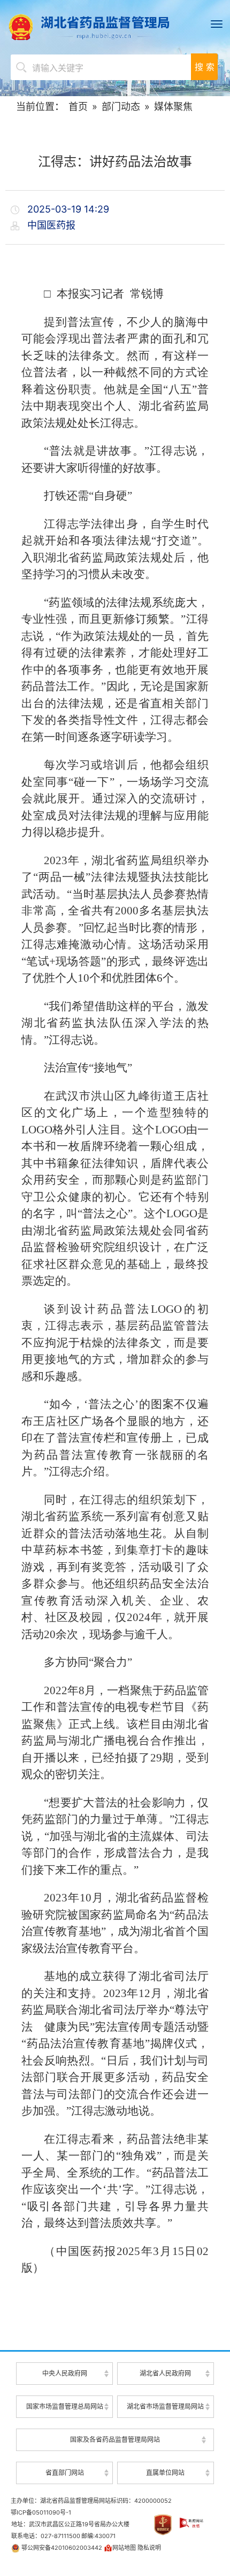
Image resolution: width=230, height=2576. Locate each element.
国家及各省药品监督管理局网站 (115, 2440)
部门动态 (121, 107)
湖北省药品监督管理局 (115, 27)
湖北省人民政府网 (165, 2373)
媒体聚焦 (173, 107)
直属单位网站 (165, 2473)
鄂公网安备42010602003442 (61, 2548)
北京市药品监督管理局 (115, 2357)
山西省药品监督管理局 (115, 2421)
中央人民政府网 (65, 2373)
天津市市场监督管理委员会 (115, 2379)
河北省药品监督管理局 (115, 2400)
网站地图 (124, 2548)
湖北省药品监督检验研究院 (166, 2453)
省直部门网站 (65, 2473)
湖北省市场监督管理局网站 (165, 2406)
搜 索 (205, 67)
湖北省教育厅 (65, 2390)
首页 (78, 107)
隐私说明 (149, 2548)
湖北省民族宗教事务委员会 (64, 2454)
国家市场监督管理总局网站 (65, 2406)
